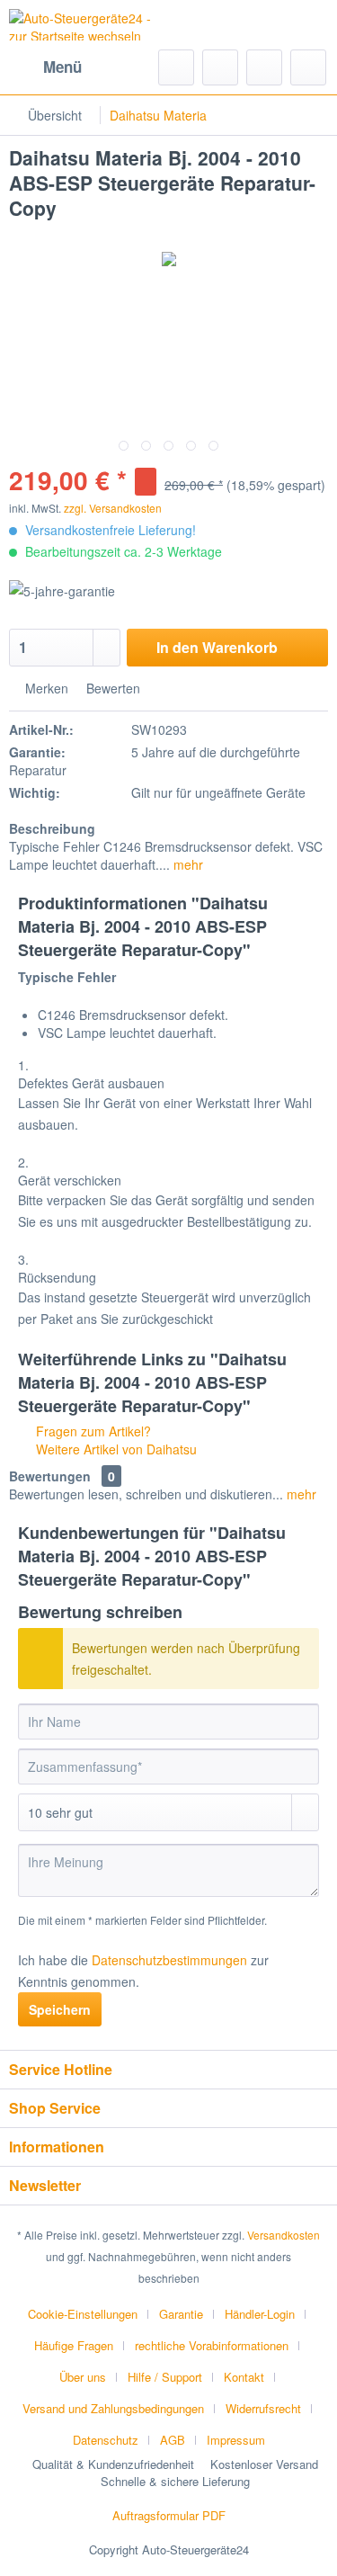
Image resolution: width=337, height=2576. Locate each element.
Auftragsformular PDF (169, 2515)
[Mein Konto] (264, 67)
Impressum (236, 2440)
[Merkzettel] (220, 67)
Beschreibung (52, 828)
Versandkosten (284, 2235)
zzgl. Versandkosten (113, 508)
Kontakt (244, 2377)
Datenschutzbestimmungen (169, 1960)
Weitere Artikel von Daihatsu (115, 1449)
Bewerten (111, 688)
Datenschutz (106, 2440)
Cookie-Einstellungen (83, 2314)
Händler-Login (260, 2314)
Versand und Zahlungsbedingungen (113, 2408)
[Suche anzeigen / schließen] (176, 67)
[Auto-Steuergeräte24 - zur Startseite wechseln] (89, 25)
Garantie (181, 2314)
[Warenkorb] (308, 67)
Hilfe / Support (165, 2377)
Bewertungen (50, 1476)
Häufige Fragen (74, 2345)
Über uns (83, 2377)
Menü (62, 67)
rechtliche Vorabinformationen (212, 2345)
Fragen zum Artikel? (92, 1431)
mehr (186, 864)
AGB (173, 2440)
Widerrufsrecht (263, 2408)
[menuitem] (45, 67)
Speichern (60, 2009)
